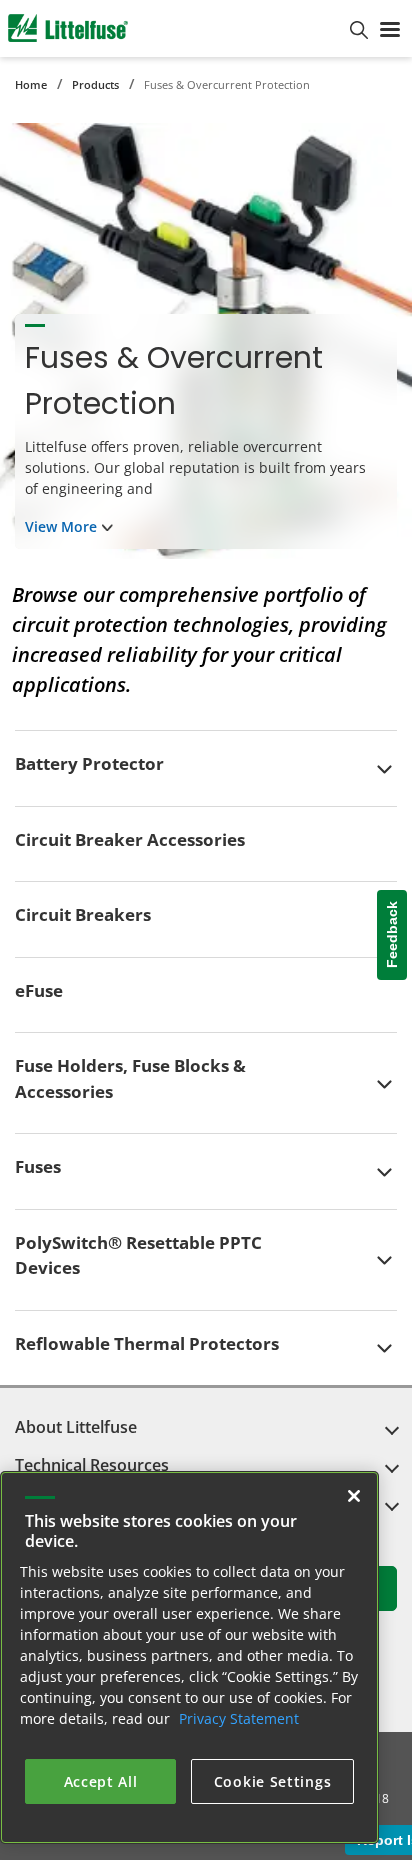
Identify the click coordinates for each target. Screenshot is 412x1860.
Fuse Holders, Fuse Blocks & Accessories (130, 1078)
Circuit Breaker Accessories (130, 839)
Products (95, 84)
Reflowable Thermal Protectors (147, 1343)
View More (61, 526)
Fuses (38, 1166)
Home (31, 84)
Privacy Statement (239, 1718)
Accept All (101, 1781)
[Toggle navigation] (390, 28)
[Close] (354, 1496)
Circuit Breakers (83, 914)
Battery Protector (89, 763)
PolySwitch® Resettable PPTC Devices (138, 1255)
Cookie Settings (273, 1781)
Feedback (392, 934)
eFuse (39, 990)
